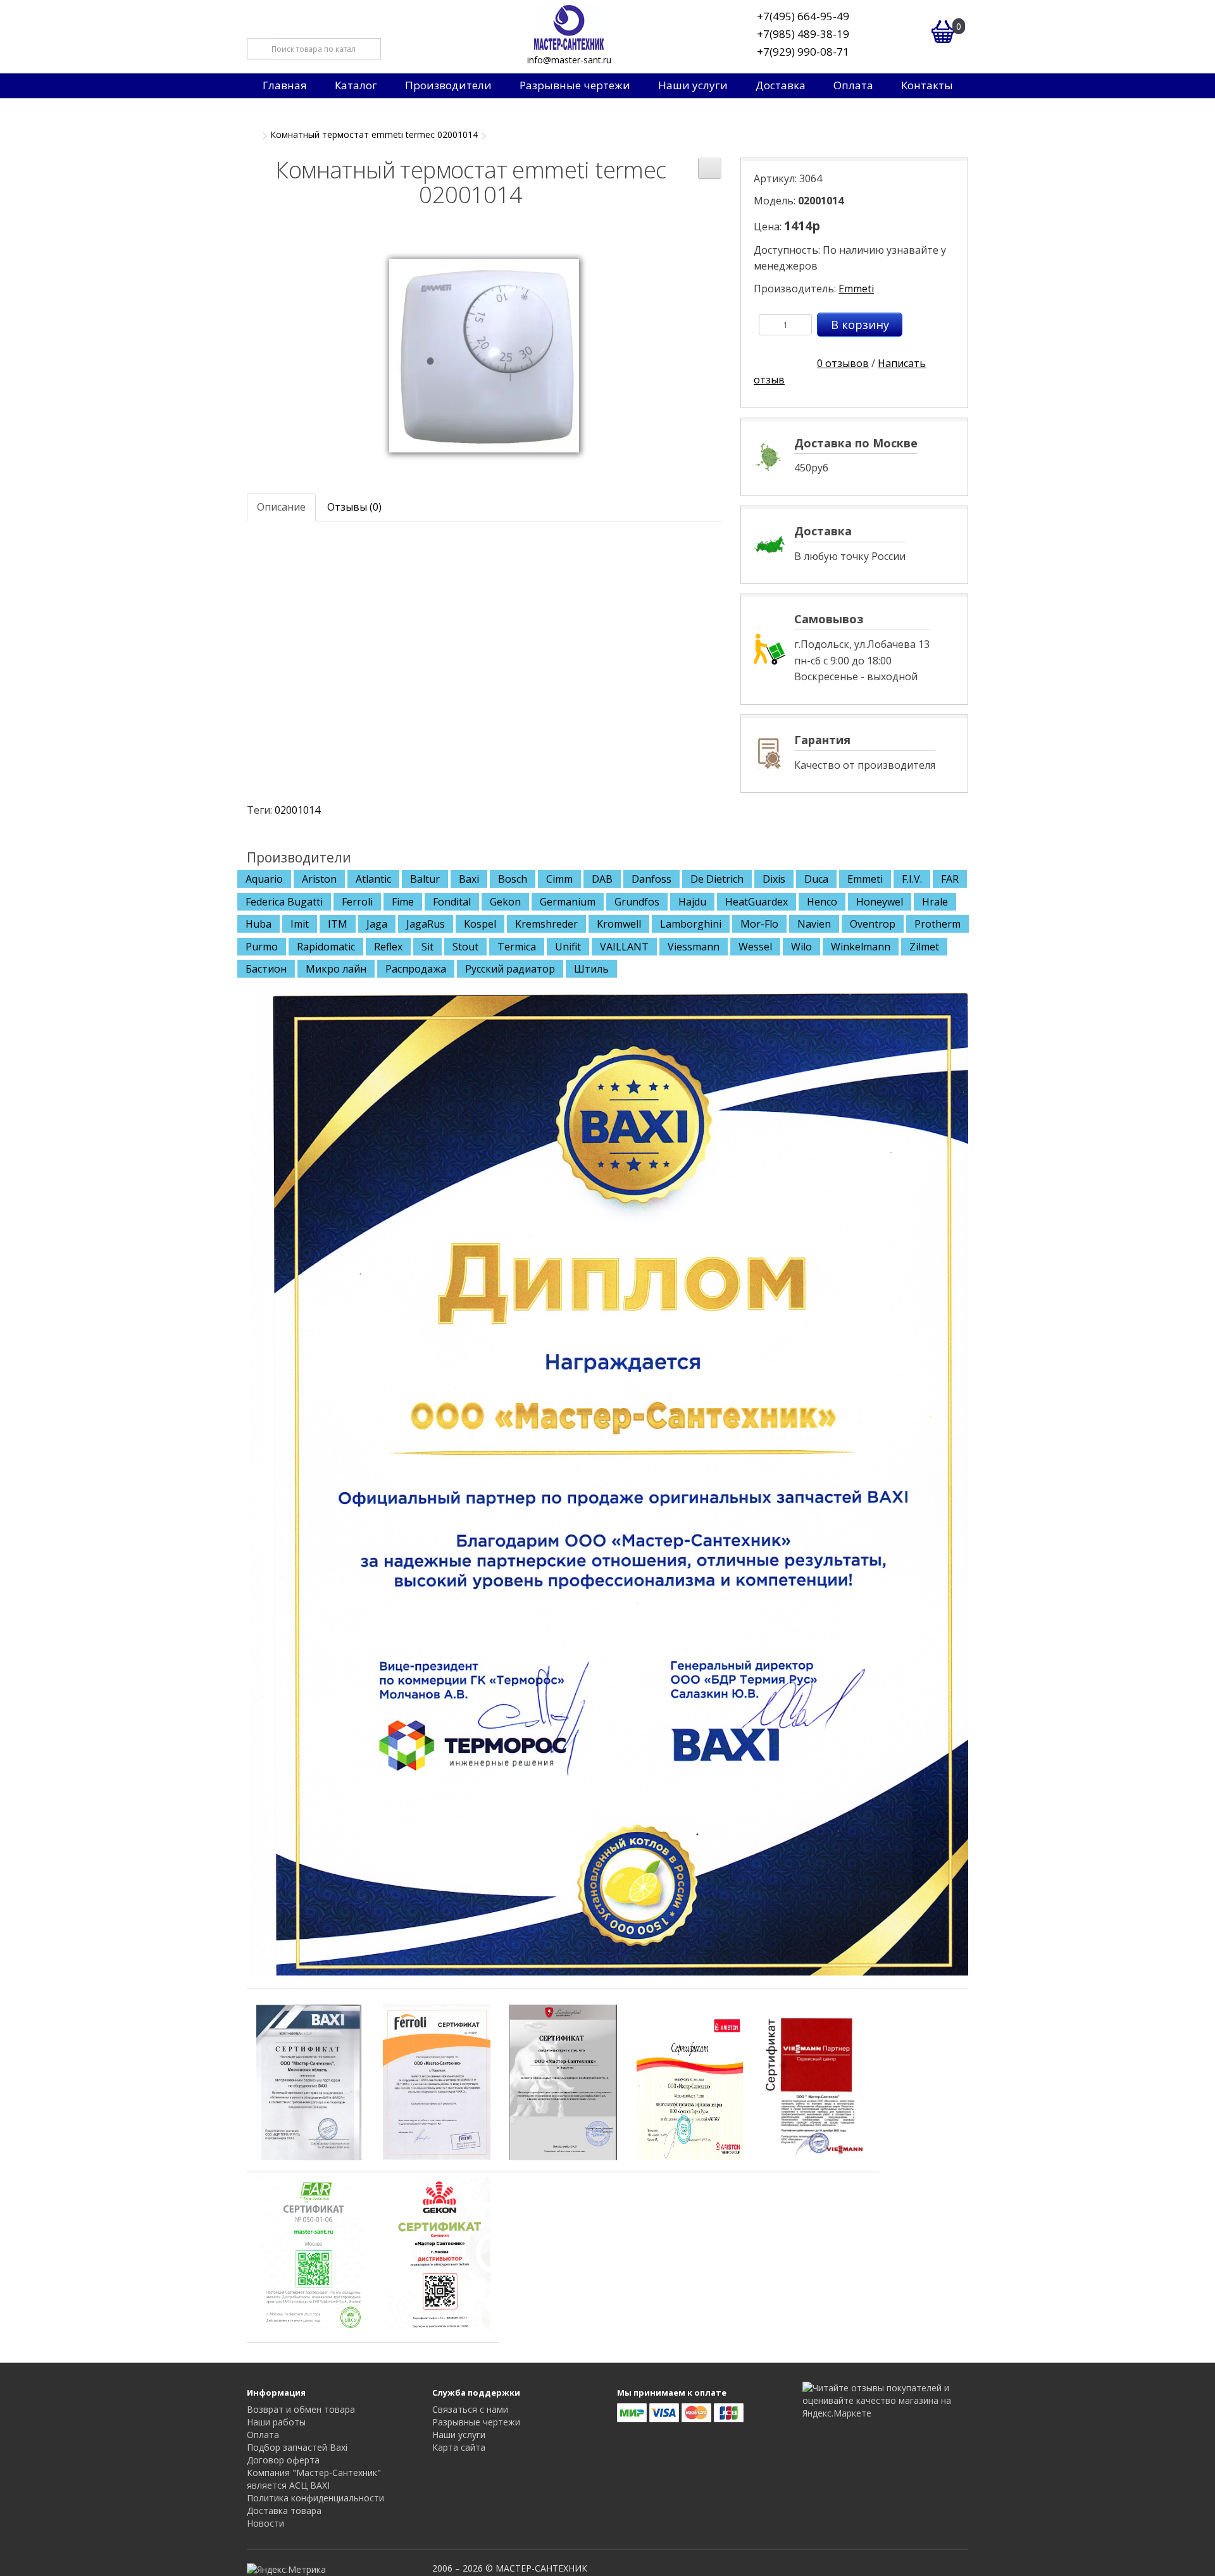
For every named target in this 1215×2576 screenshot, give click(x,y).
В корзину (860, 325)
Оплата (853, 85)
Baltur (425, 879)
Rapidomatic (326, 947)
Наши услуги (693, 85)
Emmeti (856, 289)
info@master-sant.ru (569, 60)
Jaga (377, 924)
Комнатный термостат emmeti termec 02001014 (374, 134)
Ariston (319, 879)
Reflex (388, 947)
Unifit (568, 947)
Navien (814, 924)
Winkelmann (861, 947)
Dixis (774, 879)
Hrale (935, 902)
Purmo (262, 947)
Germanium (568, 902)
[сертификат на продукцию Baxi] (310, 2081)
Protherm (938, 924)
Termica (517, 947)
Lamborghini (691, 924)
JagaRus (426, 924)
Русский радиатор (510, 969)
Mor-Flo (759, 924)
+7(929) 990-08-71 (803, 52)
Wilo (801, 947)
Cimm (559, 879)
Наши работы (276, 2422)
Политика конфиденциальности (315, 2498)
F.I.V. (912, 879)
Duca (816, 879)
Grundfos (637, 902)
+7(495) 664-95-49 (803, 16)
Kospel (480, 924)
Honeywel (880, 902)
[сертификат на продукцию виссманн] (816, 2081)
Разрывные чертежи (575, 85)
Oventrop (873, 924)
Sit (427, 947)
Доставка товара (284, 2511)
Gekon (505, 902)
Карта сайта (459, 2447)
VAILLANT (624, 947)
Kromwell (619, 924)
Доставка (781, 85)
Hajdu (692, 902)
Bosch (513, 879)
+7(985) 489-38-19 (803, 34)
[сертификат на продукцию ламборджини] (563, 2081)
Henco (822, 902)
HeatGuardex (757, 902)
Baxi (469, 879)
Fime (403, 902)
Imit (300, 924)
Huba (259, 924)
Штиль (591, 969)
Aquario (264, 879)
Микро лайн (336, 969)
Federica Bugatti (284, 902)
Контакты (927, 85)
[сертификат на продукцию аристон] (690, 2081)
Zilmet (924, 947)
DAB (602, 879)
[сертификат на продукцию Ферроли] (437, 2081)
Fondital (452, 902)
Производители (448, 85)
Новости (265, 2523)
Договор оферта (283, 2460)
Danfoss (651, 879)
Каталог (356, 85)
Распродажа (416, 969)
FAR (950, 879)
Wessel (755, 947)
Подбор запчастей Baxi (297, 2447)
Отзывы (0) (354, 507)
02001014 (297, 810)
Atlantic (373, 879)
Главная (285, 85)
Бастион (266, 969)
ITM (338, 924)
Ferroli (357, 902)
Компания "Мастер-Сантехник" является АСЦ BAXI (314, 2479)
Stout (465, 947)
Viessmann (694, 947)
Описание (281, 507)
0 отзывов (843, 363)
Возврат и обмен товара (301, 2409)
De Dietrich (717, 879)
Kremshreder (546, 924)
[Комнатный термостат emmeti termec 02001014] (484, 354)
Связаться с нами (470, 2409)
